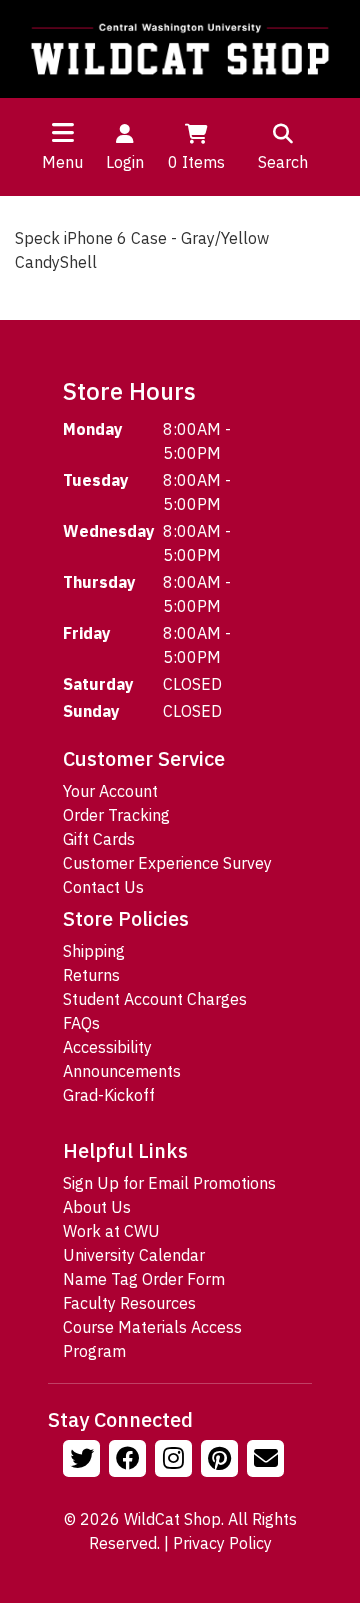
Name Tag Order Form (144, 1279)
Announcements (122, 1071)
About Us (97, 1207)
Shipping (94, 951)
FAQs (81, 1023)
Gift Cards (99, 839)
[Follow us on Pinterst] (222, 1461)
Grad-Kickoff (109, 1095)
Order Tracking (116, 815)
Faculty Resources (129, 1303)
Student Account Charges (155, 999)
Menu (62, 162)
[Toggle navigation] (63, 132)
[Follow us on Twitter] (84, 1461)
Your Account (110, 791)
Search (283, 162)
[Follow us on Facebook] (130, 1461)
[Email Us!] (268, 1461)
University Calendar (134, 1255)
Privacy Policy (222, 1543)
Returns (91, 975)
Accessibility (107, 1047)
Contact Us (103, 887)
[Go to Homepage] (180, 49)
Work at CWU (111, 1231)
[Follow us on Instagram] (176, 1461)
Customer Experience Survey (167, 863)
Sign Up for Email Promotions (169, 1183)
